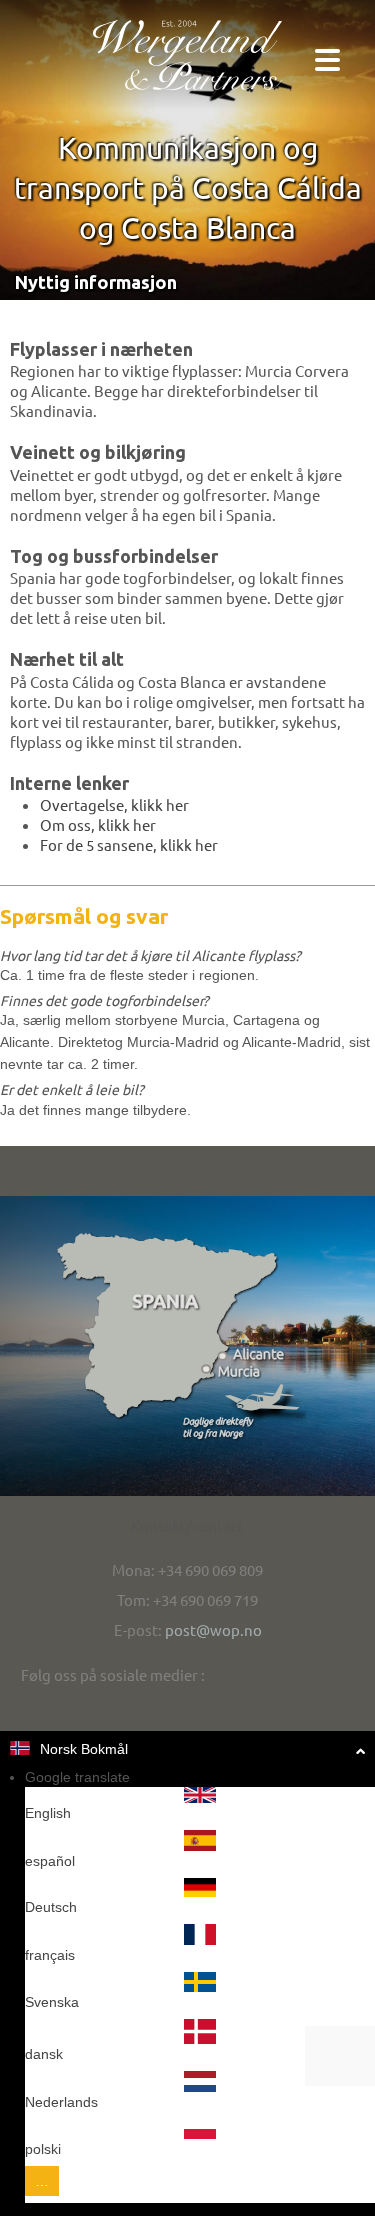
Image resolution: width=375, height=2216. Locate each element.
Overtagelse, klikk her (114, 804)
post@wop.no (213, 1629)
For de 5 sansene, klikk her (129, 844)
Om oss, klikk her (98, 824)
